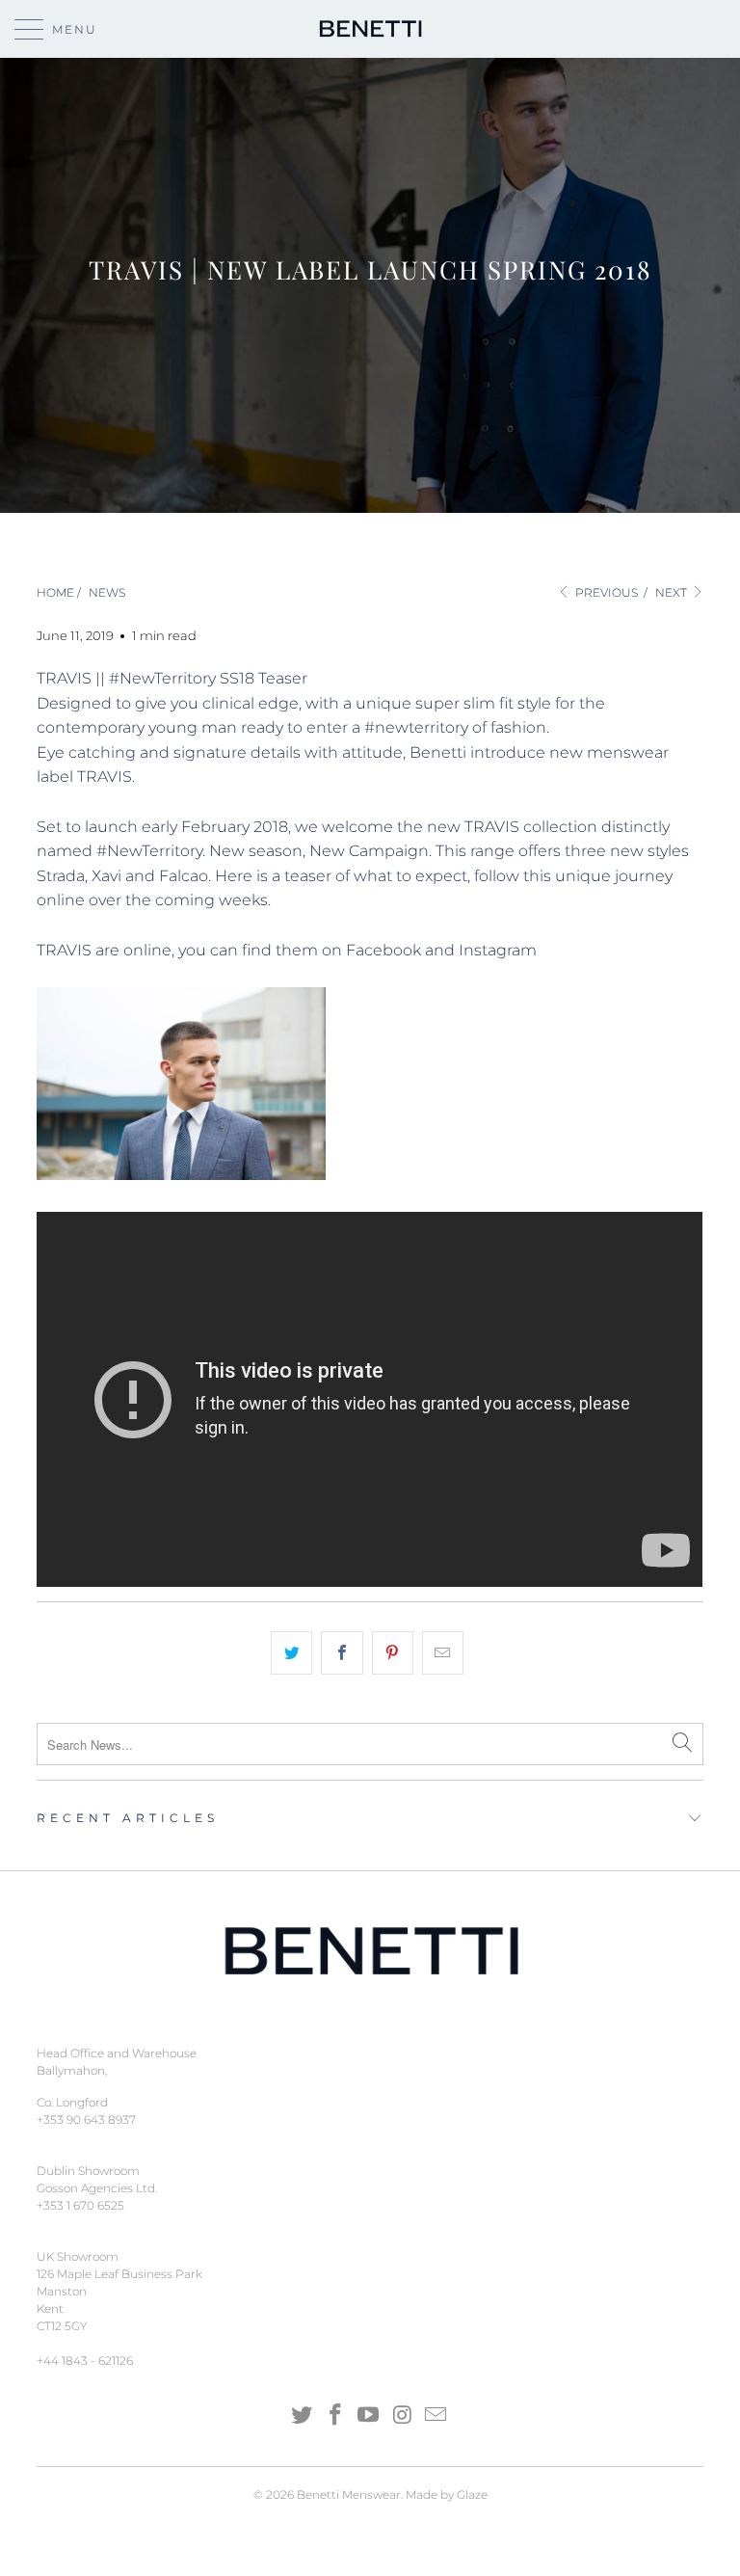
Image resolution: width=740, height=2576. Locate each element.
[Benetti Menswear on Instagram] (403, 2416)
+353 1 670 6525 (80, 2205)
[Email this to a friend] (443, 1653)
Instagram (498, 950)
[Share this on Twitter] (291, 1653)
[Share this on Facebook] (342, 1653)
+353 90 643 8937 (86, 2120)
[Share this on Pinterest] (393, 1653)
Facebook (383, 950)
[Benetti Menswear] (370, 29)
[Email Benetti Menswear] (436, 2416)
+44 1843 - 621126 (85, 2361)
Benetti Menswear (349, 2495)
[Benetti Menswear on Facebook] (335, 2416)
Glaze (472, 2495)
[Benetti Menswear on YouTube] (369, 2416)
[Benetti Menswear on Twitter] (303, 2416)
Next (673, 592)
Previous (605, 592)
